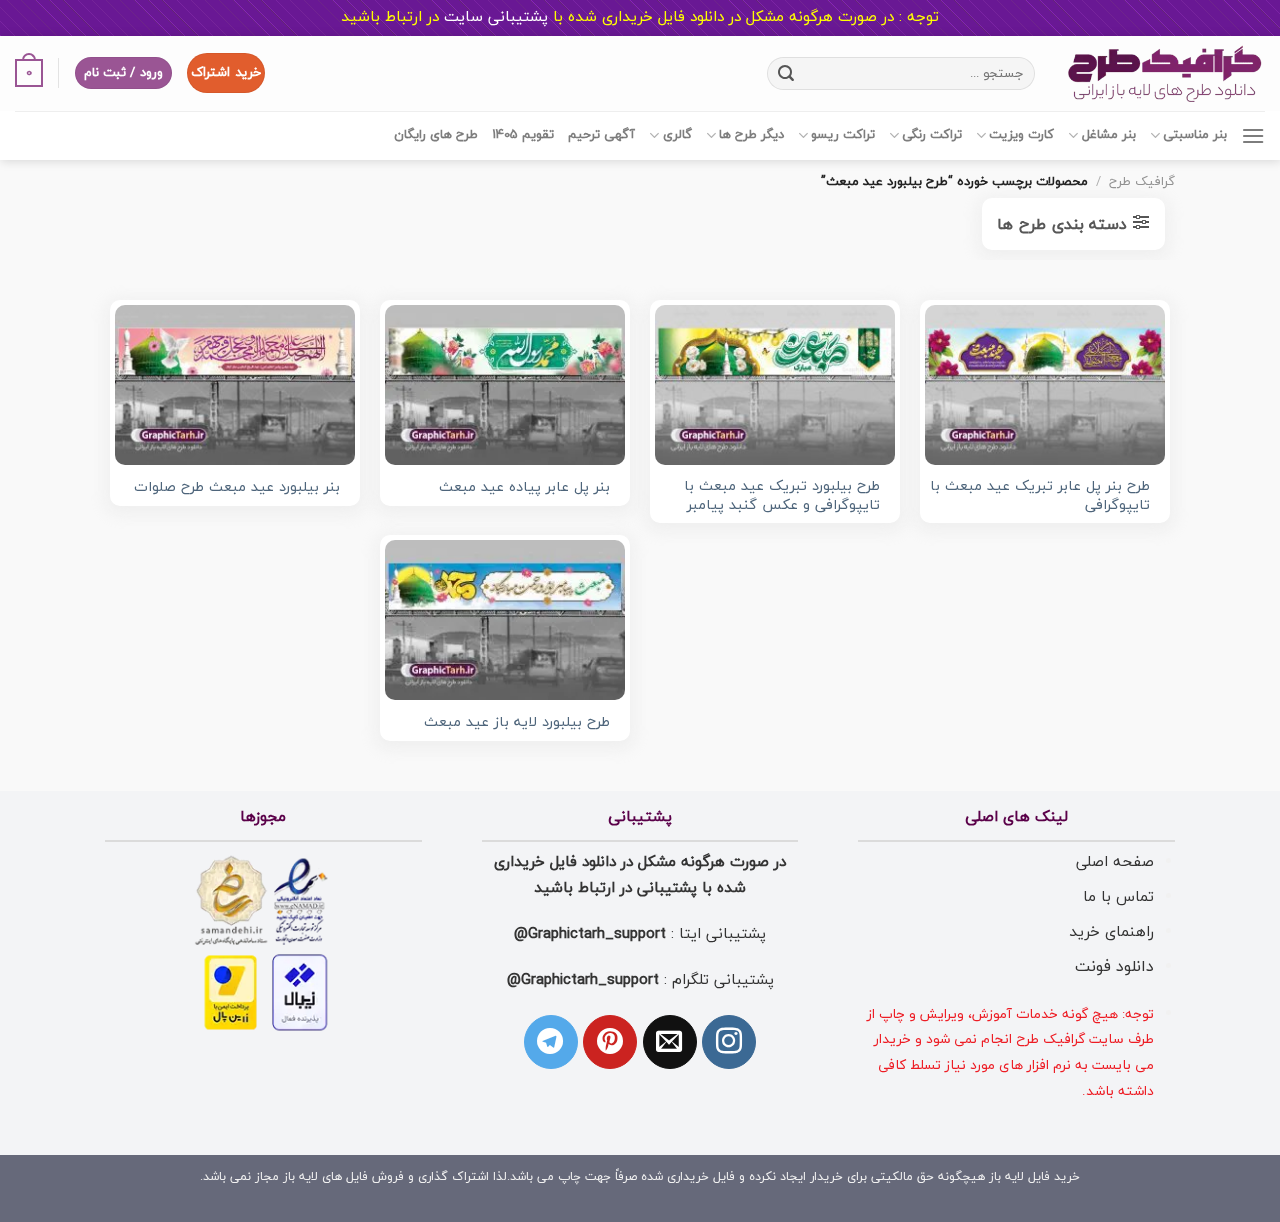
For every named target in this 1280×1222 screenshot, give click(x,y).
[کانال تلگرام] (551, 1042)
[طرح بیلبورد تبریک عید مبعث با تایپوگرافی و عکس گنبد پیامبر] (775, 385)
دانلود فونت (1114, 967)
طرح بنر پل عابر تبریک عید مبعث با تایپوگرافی (1040, 496)
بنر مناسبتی (1195, 135)
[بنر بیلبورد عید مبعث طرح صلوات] (235, 385)
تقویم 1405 (523, 135)
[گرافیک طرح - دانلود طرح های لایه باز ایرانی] (1165, 73)
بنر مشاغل (1108, 135)
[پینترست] (610, 1042)
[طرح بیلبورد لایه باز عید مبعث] (505, 620)
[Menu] (1253, 135)
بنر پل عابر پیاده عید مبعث (524, 488)
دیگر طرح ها (751, 135)
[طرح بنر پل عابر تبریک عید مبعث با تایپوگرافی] (1045, 385)
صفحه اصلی (1115, 862)
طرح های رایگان (436, 135)
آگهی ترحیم (601, 135)
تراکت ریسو (843, 135)
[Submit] (785, 73)
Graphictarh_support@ (590, 934)
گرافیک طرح (1142, 182)
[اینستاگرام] (729, 1042)
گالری (677, 135)
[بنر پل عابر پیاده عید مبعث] (505, 385)
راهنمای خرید (1111, 932)
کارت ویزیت (1021, 135)
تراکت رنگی (932, 135)
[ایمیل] (670, 1042)
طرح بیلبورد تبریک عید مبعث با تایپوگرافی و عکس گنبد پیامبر (782, 496)
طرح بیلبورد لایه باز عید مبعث (517, 723)
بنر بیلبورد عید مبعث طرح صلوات (237, 488)
